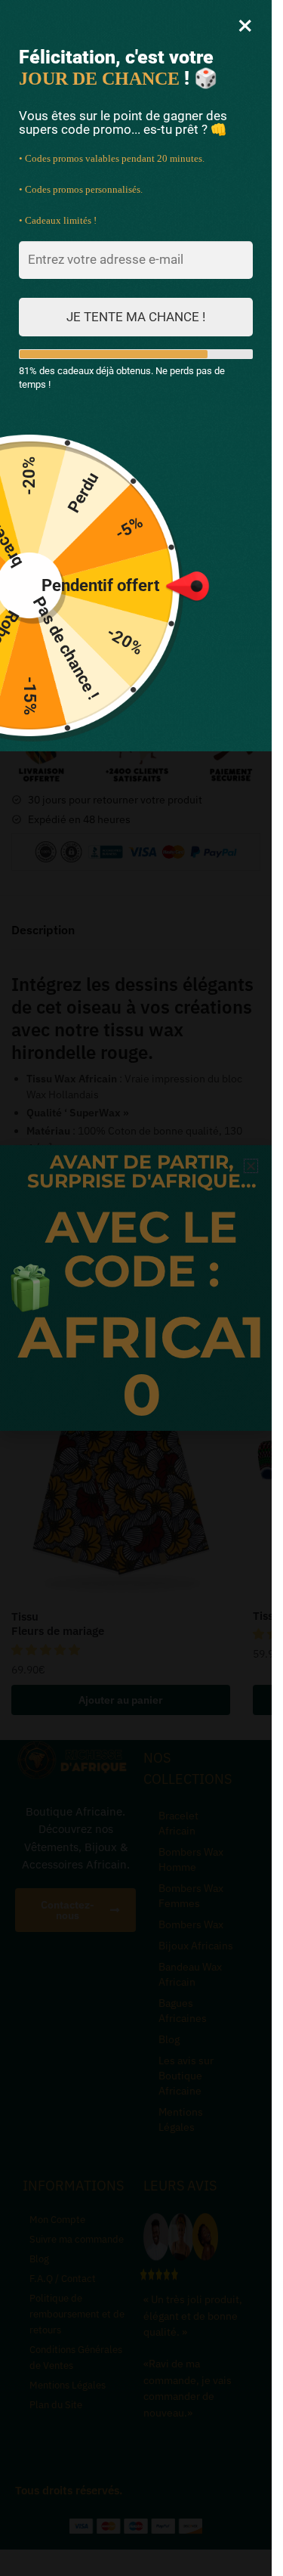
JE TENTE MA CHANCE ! (136, 317)
